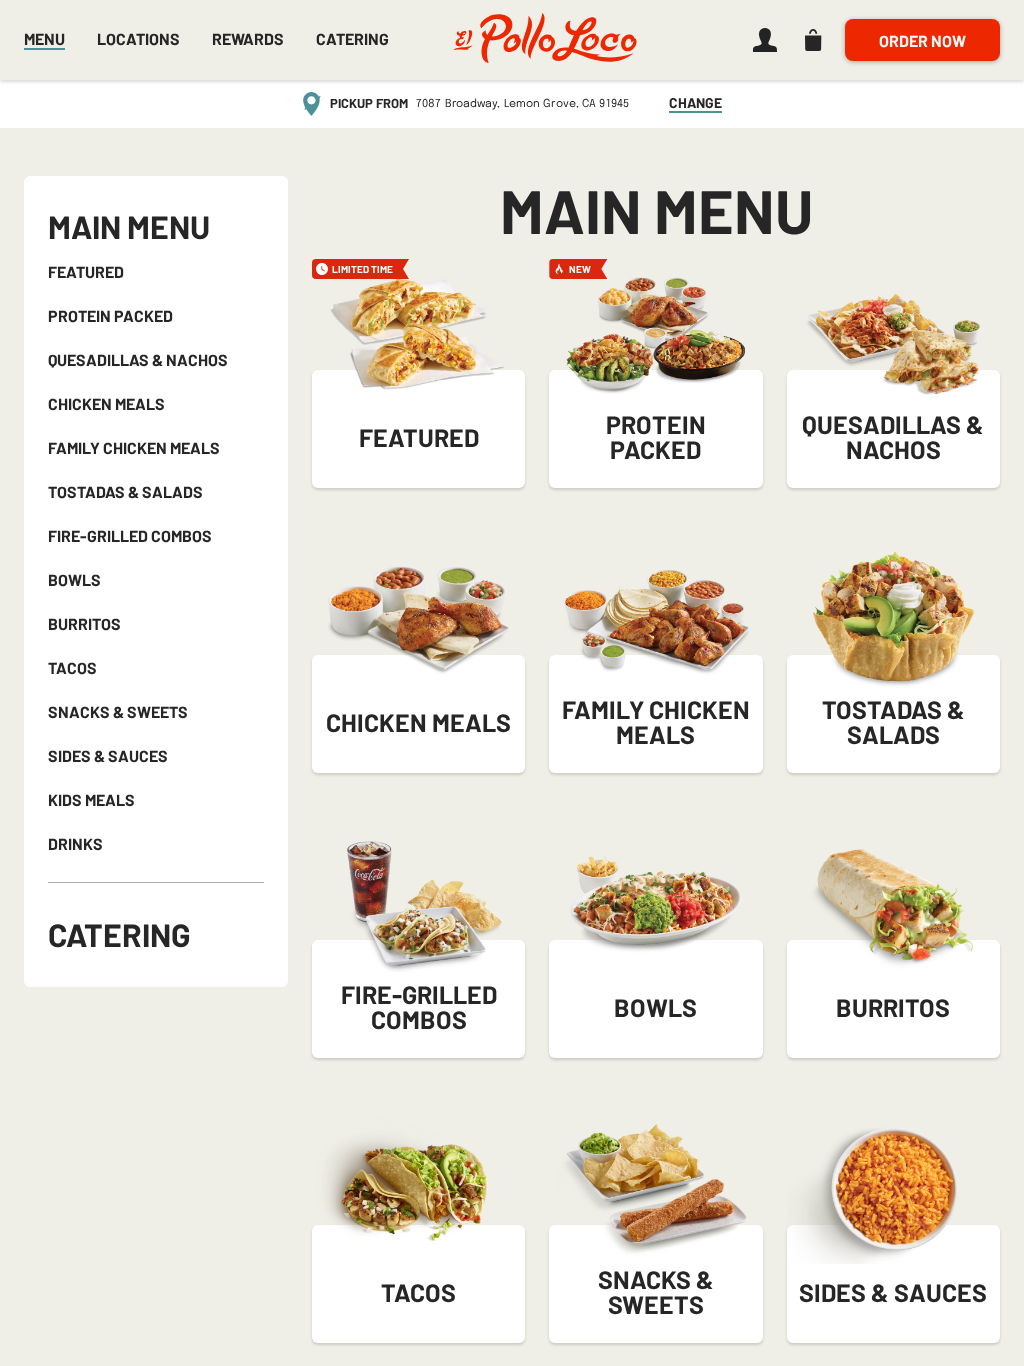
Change (695, 103)
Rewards (248, 39)
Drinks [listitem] (75, 844)
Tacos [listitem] (72, 668)
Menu (44, 38)
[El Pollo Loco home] (545, 40)
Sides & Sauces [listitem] (108, 756)
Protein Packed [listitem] (110, 316)
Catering (119, 934)
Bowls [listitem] (74, 580)
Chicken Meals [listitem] (106, 404)
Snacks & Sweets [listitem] (118, 712)
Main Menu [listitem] (129, 227)
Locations (138, 38)
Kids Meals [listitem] (91, 800)
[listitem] (761, 40)
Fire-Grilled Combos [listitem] (130, 536)
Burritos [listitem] (84, 624)
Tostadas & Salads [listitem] (125, 492)
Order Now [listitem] (922, 40)
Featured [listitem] (86, 272)
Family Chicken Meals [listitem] (134, 448)
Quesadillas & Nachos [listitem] (138, 360)
